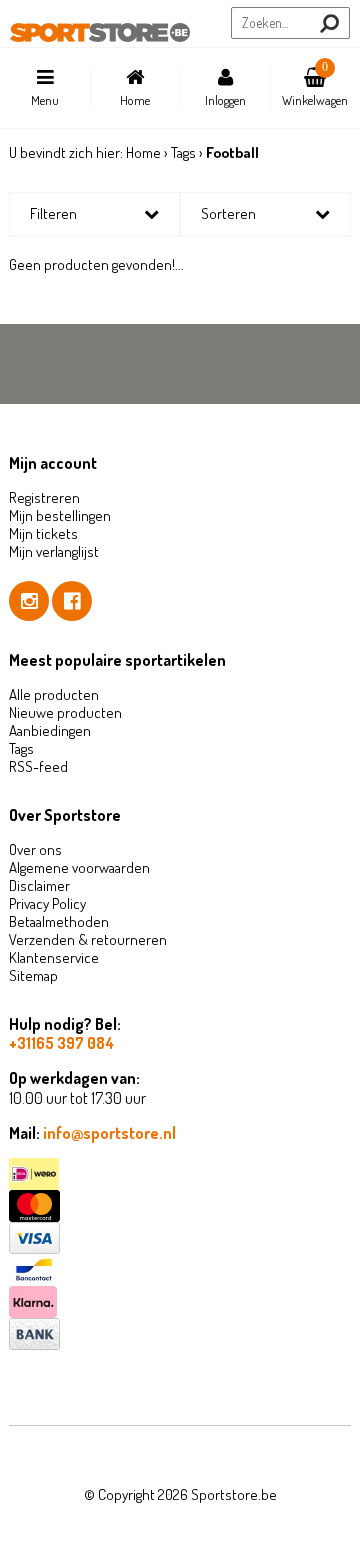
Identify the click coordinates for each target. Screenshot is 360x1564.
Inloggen (225, 100)
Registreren (44, 497)
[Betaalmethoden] (180, 1174)
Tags (183, 152)
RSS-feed (38, 766)
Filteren (53, 213)
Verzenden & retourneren (88, 939)
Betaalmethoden (59, 921)
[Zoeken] (329, 23)
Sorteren (228, 213)
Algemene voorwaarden (79, 867)
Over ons (35, 849)
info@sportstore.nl (109, 1133)
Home (135, 100)
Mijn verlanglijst (54, 551)
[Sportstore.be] (100, 33)
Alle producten (54, 694)
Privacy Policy (47, 903)
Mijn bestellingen (60, 515)
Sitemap (33, 975)
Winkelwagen (315, 84)
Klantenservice (54, 957)
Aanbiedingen (50, 730)
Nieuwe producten (65, 712)
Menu (45, 100)
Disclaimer (39, 885)
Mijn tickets (43, 533)
